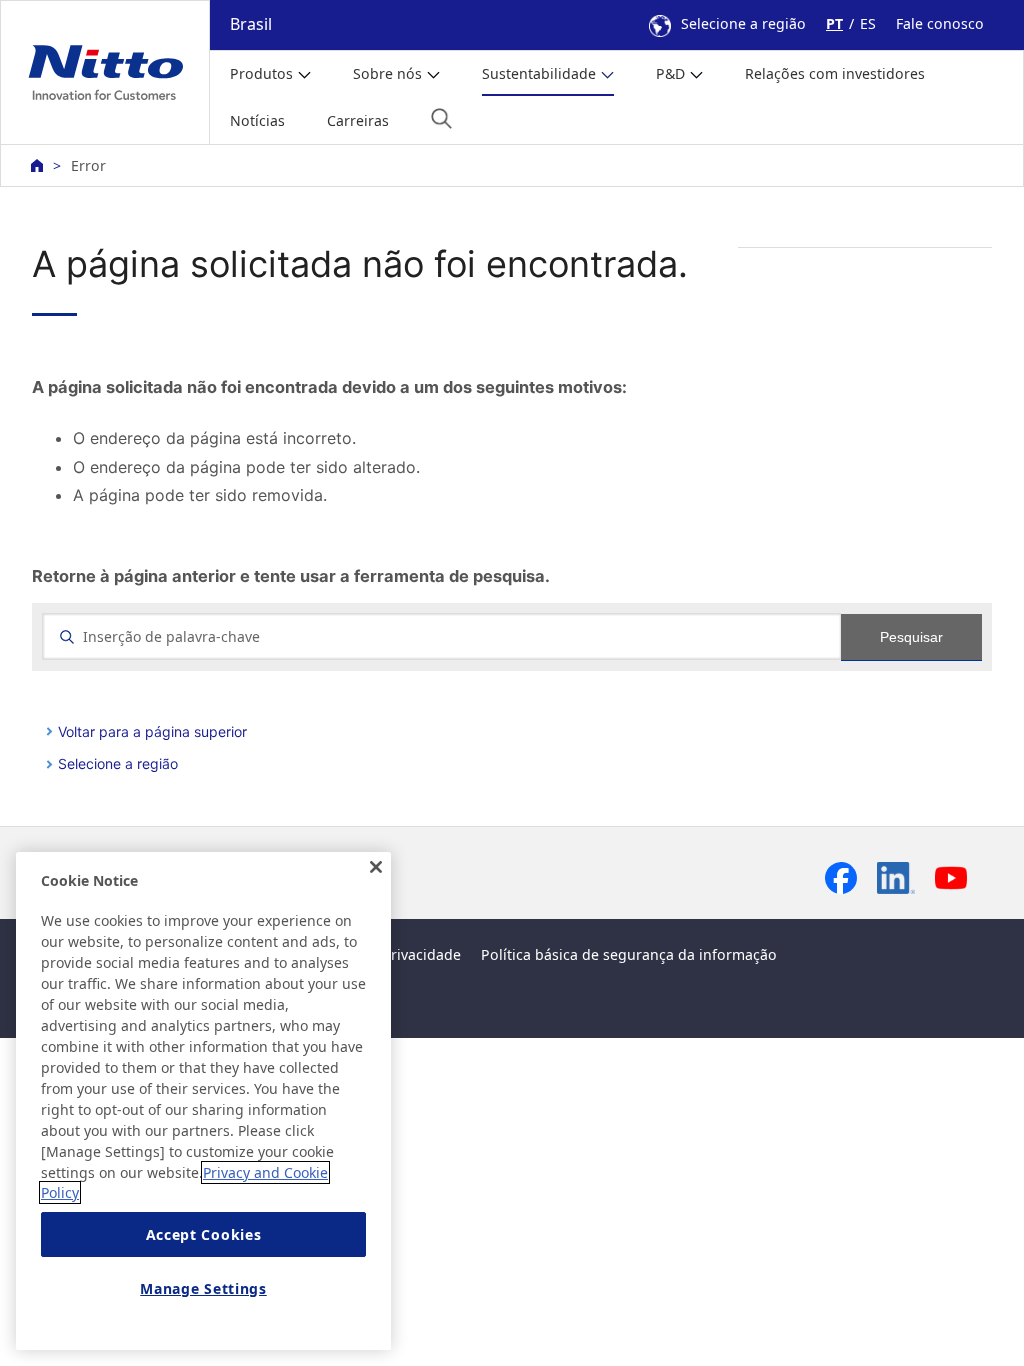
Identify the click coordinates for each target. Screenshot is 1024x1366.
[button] (441, 118)
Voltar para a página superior (152, 731)
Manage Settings (203, 1288)
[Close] (376, 867)
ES (868, 23)
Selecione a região (743, 23)
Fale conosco (940, 23)
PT (834, 23)
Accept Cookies (204, 1234)
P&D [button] (670, 73)
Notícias (257, 120)
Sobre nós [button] (387, 73)
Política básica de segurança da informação (629, 954)
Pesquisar (911, 637)
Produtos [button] (261, 73)
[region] (203, 1101)
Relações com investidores (835, 73)
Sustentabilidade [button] (539, 73)
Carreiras (358, 120)
